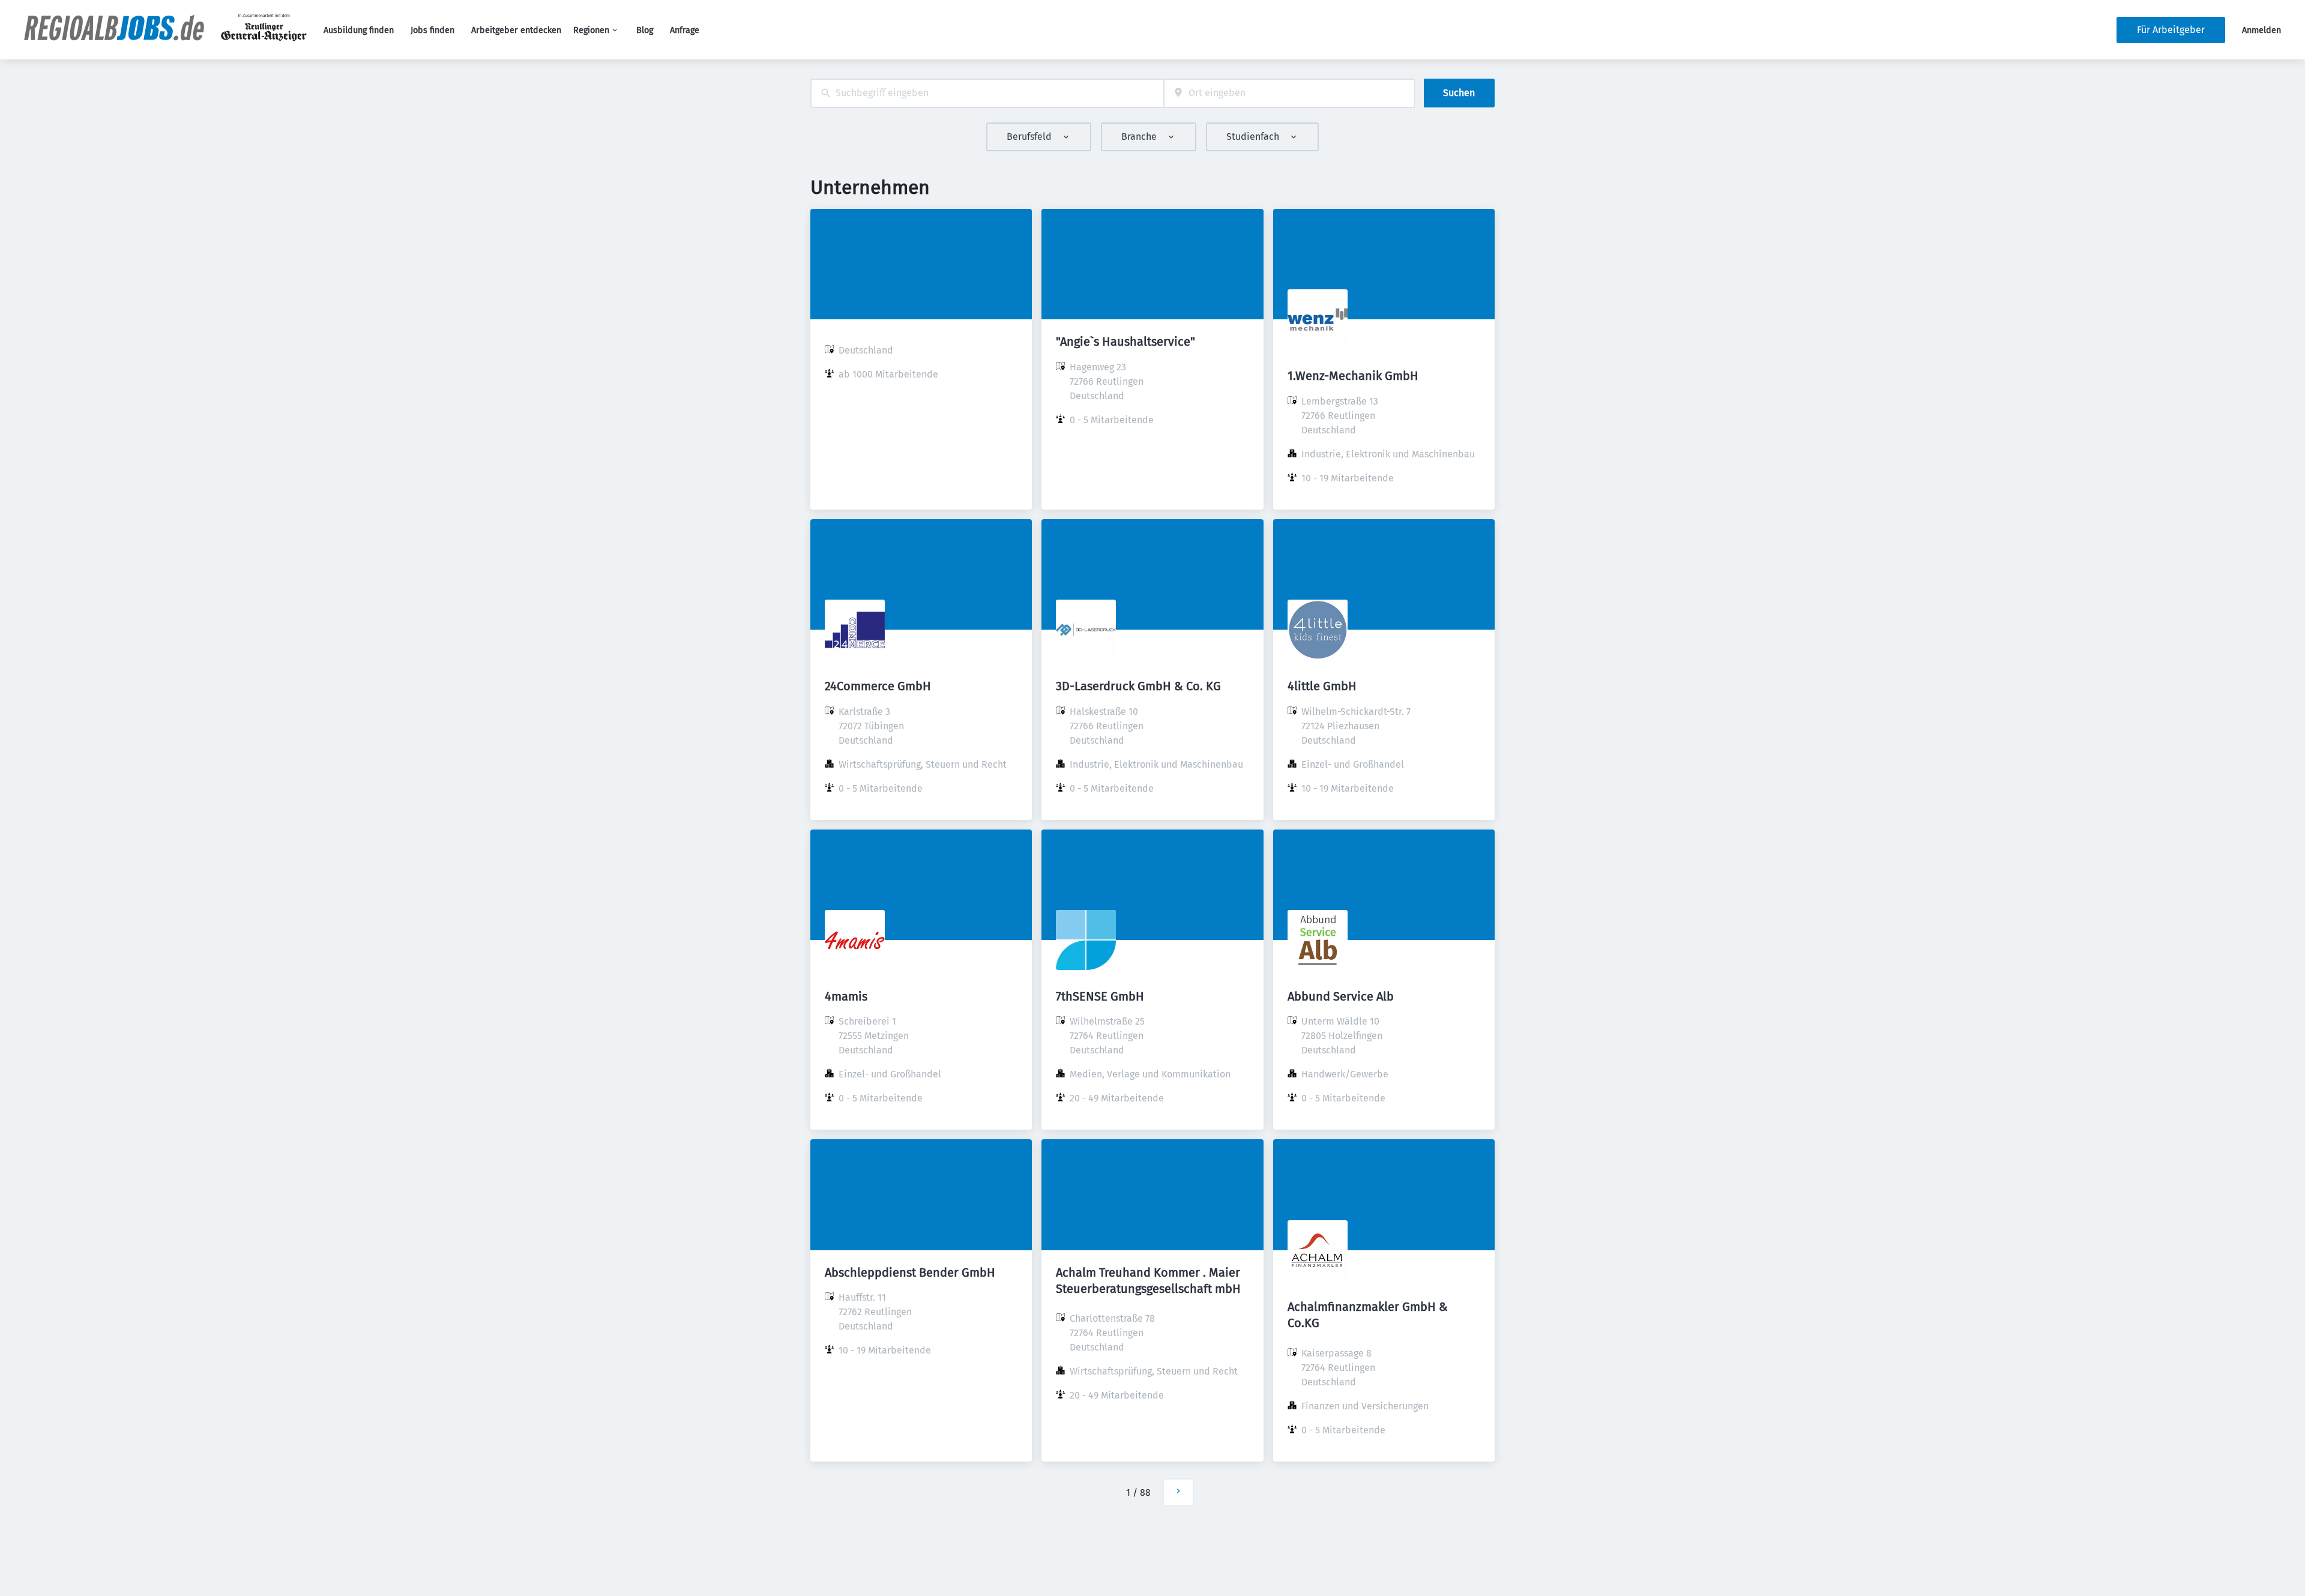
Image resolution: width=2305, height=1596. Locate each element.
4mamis (846, 996)
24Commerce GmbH (878, 686)
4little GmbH (1322, 686)
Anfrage (685, 30)
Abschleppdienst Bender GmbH (910, 1272)
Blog (645, 30)
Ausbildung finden (359, 30)
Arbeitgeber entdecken (516, 30)
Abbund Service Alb (1341, 996)
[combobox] (987, 93)
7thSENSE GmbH (1100, 996)
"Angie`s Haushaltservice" (1125, 342)
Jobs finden (432, 30)
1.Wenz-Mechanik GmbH (1353, 376)
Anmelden (2261, 30)
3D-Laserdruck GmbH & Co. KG (1138, 686)
